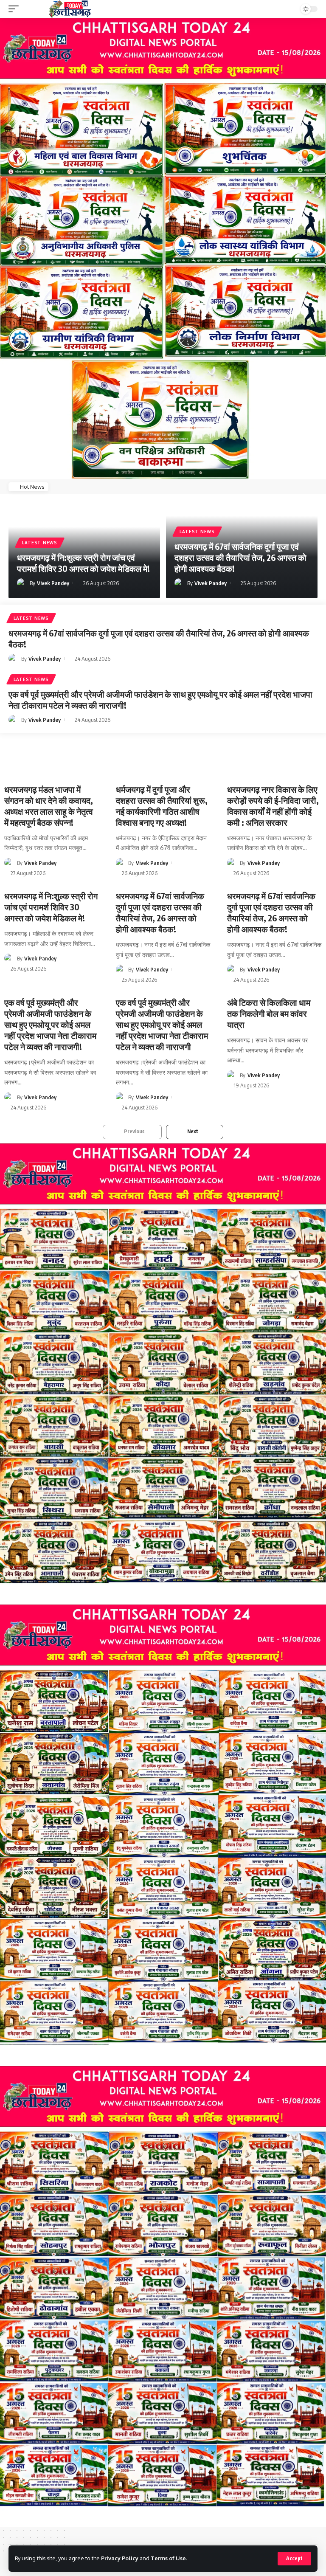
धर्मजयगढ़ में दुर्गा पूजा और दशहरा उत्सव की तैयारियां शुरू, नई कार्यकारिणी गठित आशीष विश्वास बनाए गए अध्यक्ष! (162, 806)
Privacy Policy (120, 2558)
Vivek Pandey (53, 583)
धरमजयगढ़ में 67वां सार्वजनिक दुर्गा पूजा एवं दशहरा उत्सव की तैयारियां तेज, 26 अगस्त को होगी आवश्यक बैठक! (240, 557)
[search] (289, 9)
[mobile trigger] (16, 9)
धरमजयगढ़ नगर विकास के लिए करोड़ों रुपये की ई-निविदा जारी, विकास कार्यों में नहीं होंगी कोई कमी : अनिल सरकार (273, 806)
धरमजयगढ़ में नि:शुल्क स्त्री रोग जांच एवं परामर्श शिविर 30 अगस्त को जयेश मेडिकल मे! (83, 563)
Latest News (40, 543)
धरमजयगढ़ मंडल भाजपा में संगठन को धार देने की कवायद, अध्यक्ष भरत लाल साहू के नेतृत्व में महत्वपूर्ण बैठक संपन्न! (49, 806)
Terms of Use (168, 2558)
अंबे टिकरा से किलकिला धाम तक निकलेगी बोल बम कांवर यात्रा (269, 1013)
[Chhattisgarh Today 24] (70, 9)
